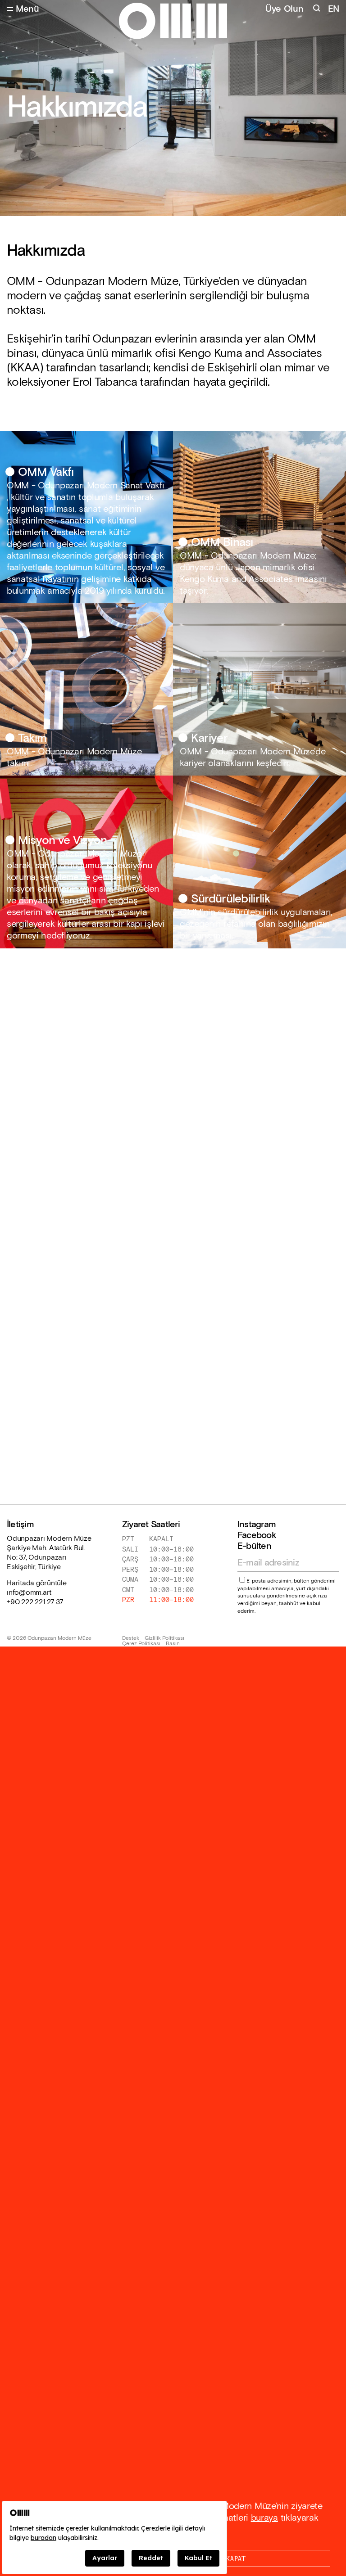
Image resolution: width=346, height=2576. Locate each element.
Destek (131, 1638)
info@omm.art (29, 1593)
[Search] (318, 9)
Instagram (257, 1525)
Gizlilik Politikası (164, 1638)
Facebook (257, 1535)
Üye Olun (285, 9)
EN (334, 9)
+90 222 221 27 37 (35, 1602)
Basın (173, 1644)
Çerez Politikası (141, 1644)
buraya (264, 2518)
